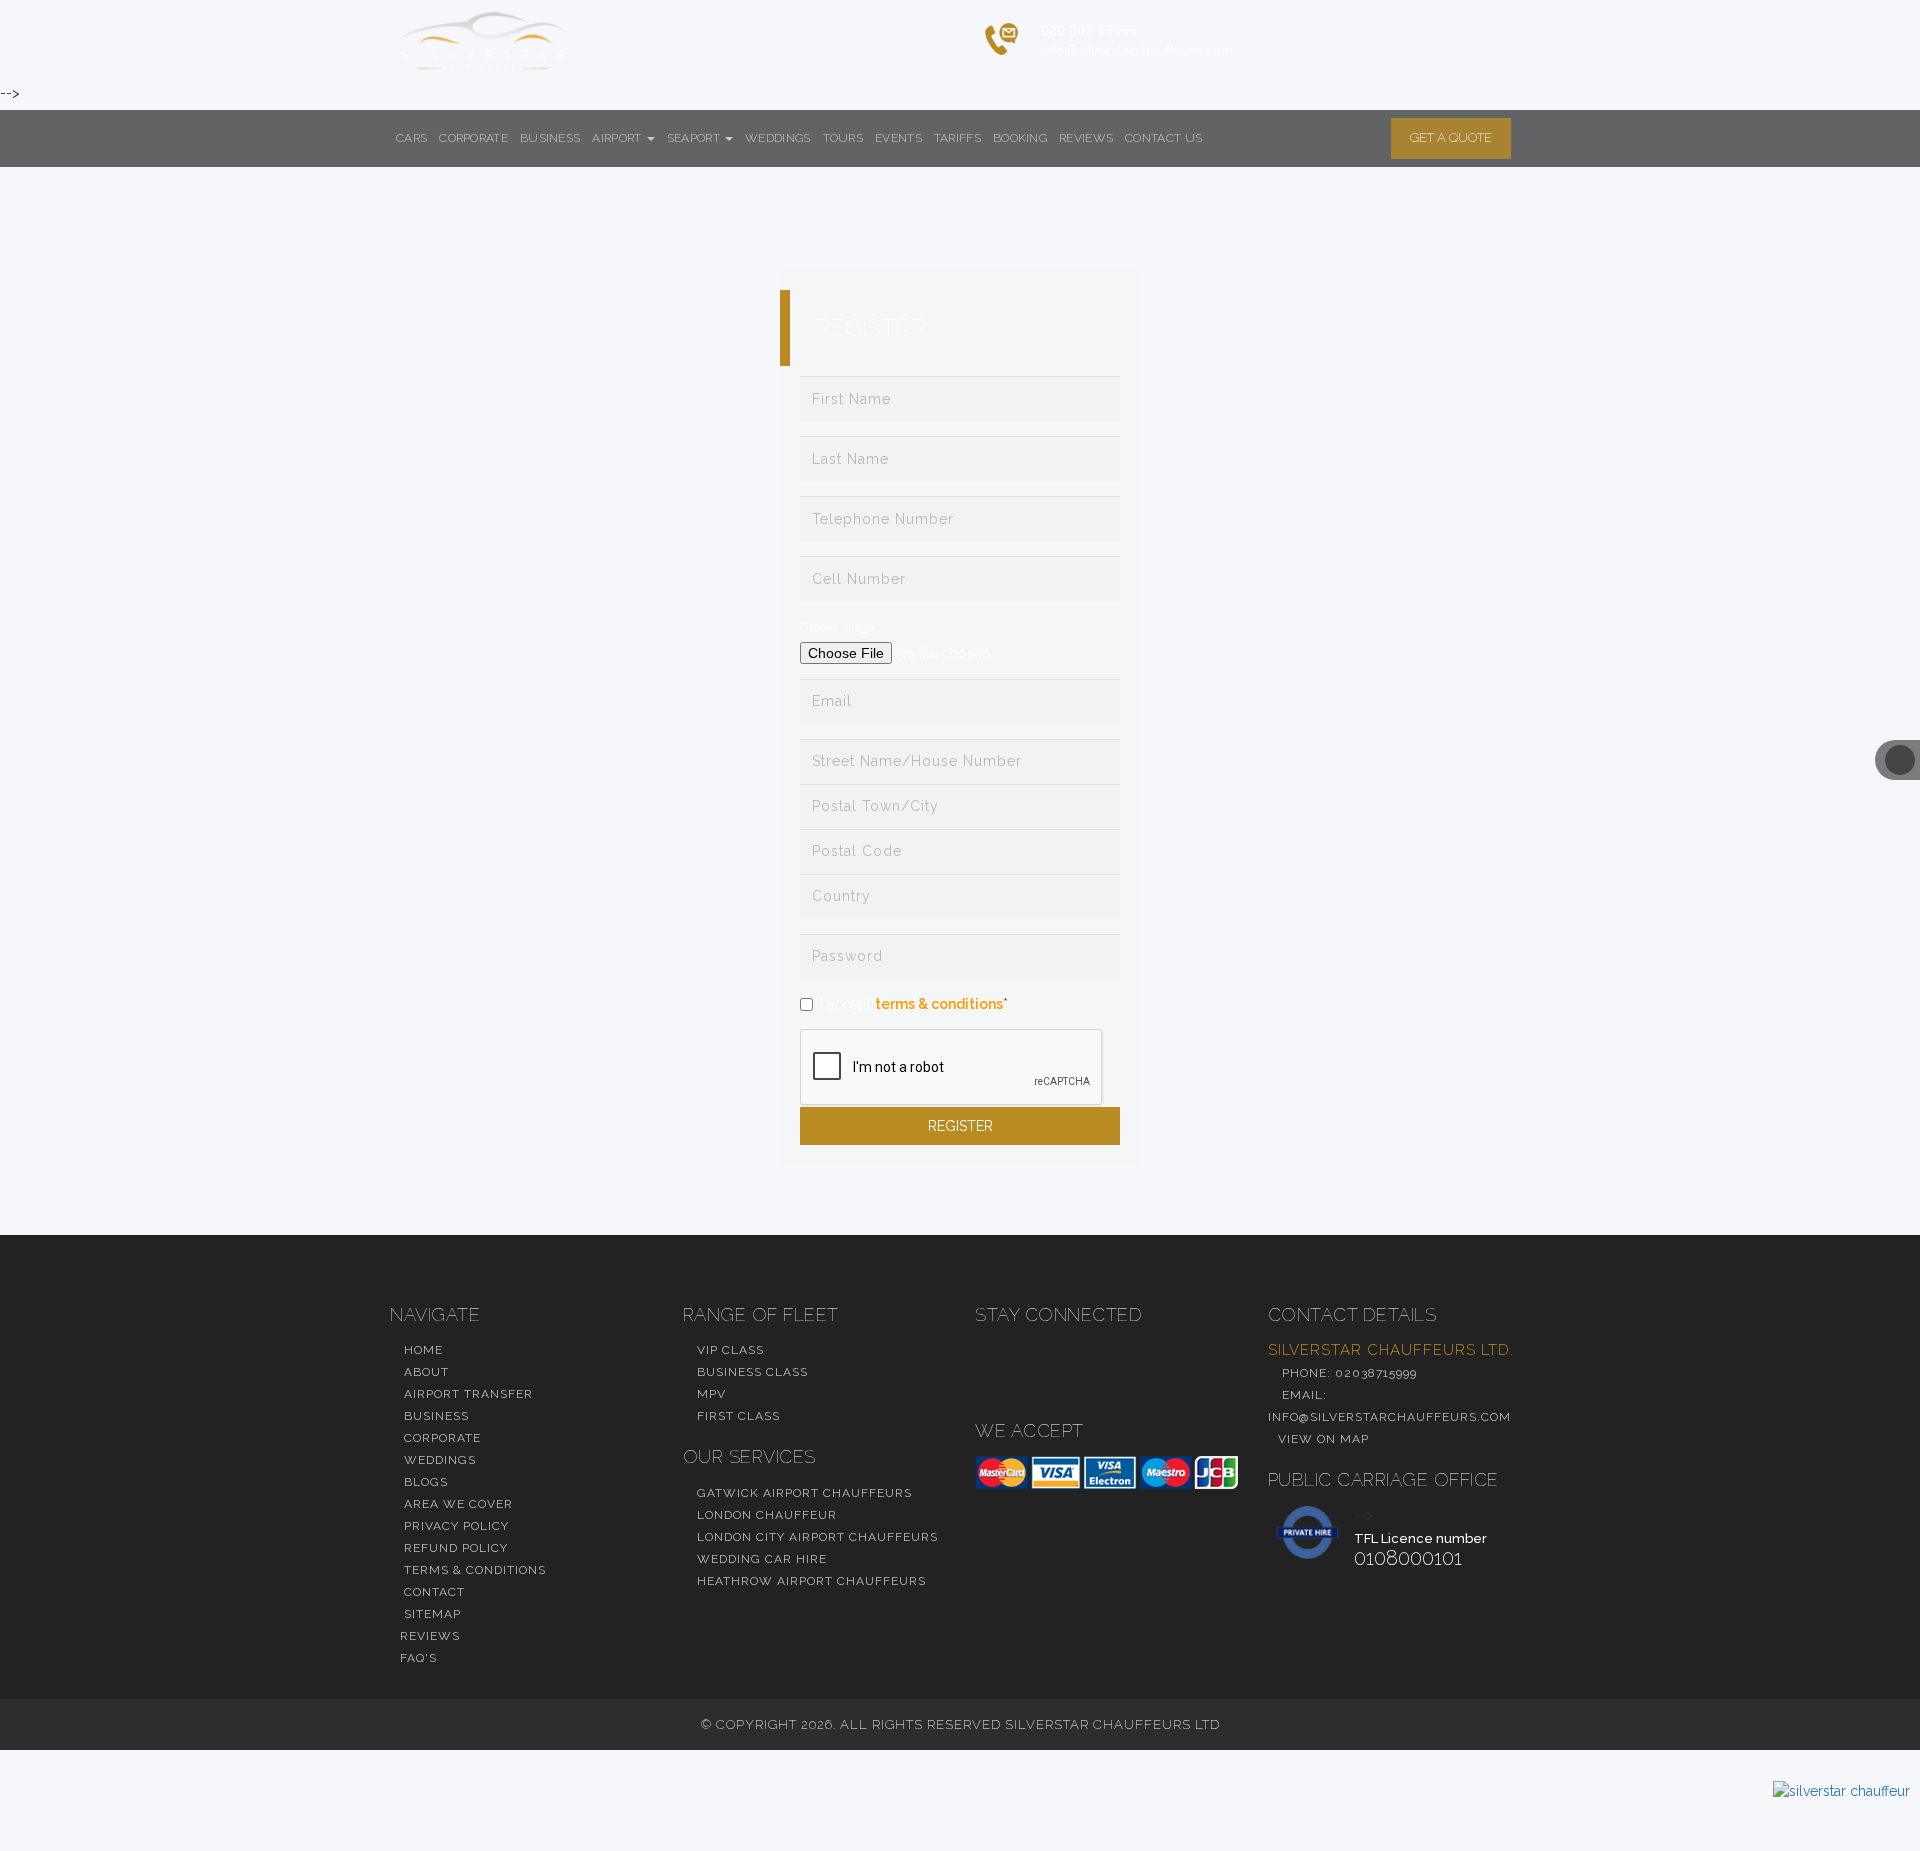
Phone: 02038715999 (1347, 1373)
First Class (736, 1416)
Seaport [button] (695, 138)
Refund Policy (454, 1548)
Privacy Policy (454, 1526)
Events (898, 138)
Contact (432, 1592)
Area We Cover (456, 1504)
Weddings (777, 138)
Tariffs (957, 138)
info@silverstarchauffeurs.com (1137, 50)
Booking (1020, 138)
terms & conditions (939, 1004)
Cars (411, 138)
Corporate (473, 138)
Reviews (1086, 138)
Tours (843, 138)
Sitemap (430, 1614)
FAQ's (418, 1658)
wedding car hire (760, 1559)
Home (421, 1350)
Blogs (424, 1482)
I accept (914, 1004)
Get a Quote (1451, 137)
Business (550, 138)
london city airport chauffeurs (815, 1537)
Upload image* (839, 627)
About (424, 1372)
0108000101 (1408, 1558)
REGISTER (960, 1126)
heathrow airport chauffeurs (809, 1581)
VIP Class (728, 1350)
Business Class (750, 1372)
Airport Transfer (466, 1394)
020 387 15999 (1089, 30)
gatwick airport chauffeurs (802, 1493)
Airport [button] (618, 138)
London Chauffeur (765, 1515)
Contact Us (1163, 138)
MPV (709, 1394)
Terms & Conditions (473, 1570)
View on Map (1323, 1439)
